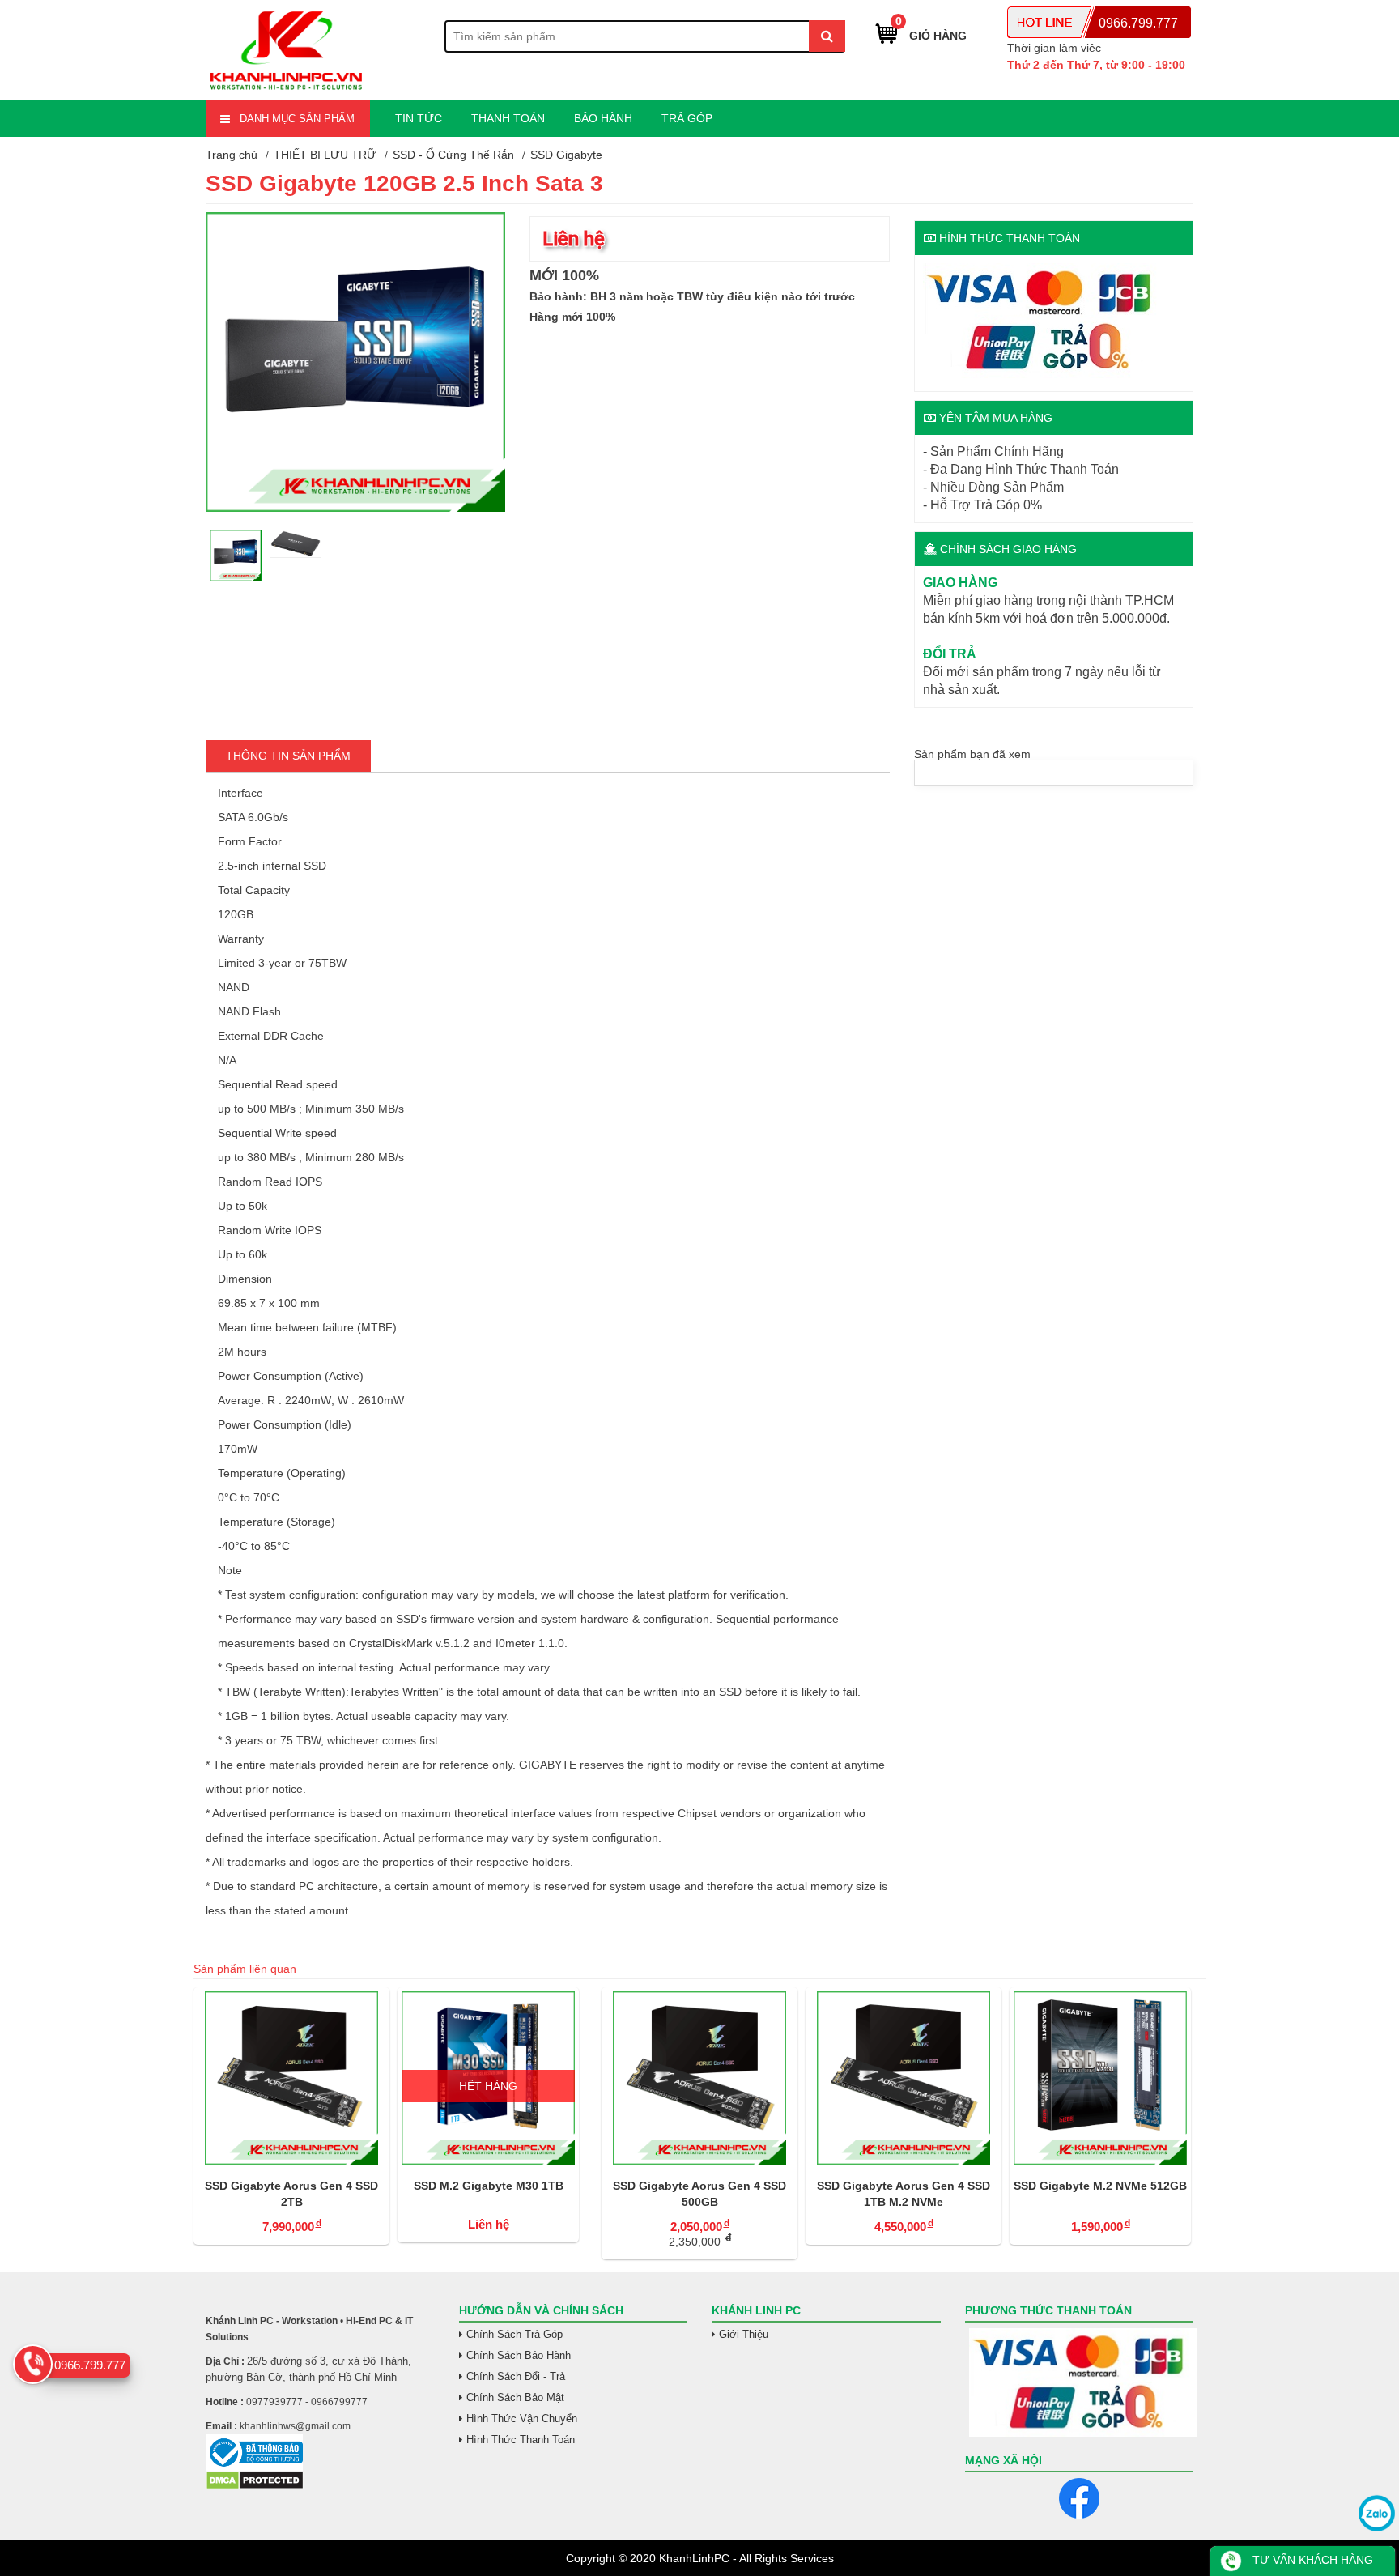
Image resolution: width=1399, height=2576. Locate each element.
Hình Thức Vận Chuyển (522, 2418)
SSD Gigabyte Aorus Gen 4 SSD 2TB (291, 2194)
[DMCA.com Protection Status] (255, 2486)
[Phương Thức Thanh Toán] (1080, 2382)
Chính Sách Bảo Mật (515, 2397)
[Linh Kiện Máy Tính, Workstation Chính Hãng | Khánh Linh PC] (287, 91)
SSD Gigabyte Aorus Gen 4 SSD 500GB (699, 2194)
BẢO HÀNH (603, 118)
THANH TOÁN (508, 118)
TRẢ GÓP (687, 118)
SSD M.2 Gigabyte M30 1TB (489, 2186)
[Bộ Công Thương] (320, 2453)
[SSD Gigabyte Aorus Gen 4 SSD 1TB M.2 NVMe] (904, 2078)
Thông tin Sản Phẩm (288, 756)
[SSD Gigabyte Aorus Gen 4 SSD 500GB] (699, 2078)
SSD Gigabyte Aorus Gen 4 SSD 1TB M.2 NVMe (904, 2194)
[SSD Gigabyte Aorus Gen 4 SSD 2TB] (291, 2078)
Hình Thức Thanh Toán (521, 2440)
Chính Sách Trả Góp (515, 2334)
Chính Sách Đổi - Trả (516, 2376)
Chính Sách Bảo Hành (519, 2355)
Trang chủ (232, 155)
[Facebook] (1079, 2498)
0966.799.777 (1138, 23)
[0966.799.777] (33, 2364)
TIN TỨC (419, 118)
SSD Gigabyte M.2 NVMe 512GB (1100, 2186)
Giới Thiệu (744, 2334)
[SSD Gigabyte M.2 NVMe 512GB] (1100, 2078)
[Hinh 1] (355, 508)
